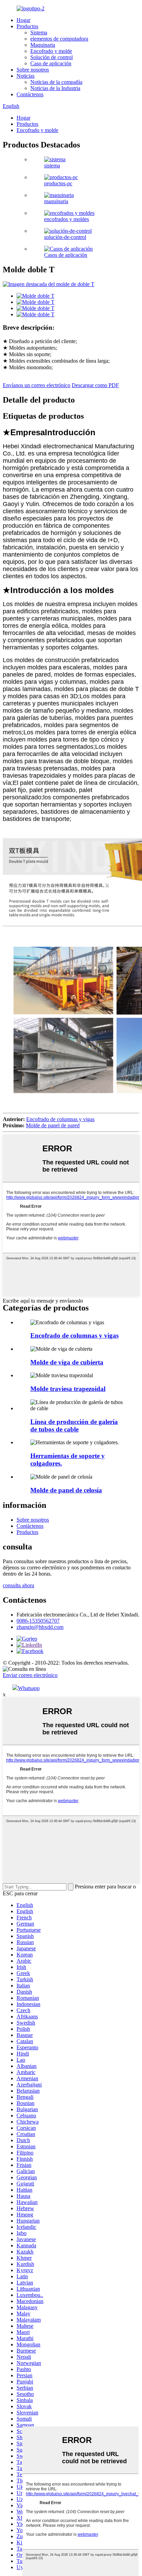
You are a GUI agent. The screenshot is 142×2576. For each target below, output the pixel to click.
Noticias (26, 76)
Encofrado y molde (51, 51)
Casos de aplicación (66, 255)
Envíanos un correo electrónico (37, 385)
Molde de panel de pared (53, 1125)
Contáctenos (30, 94)
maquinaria (56, 201)
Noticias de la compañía (56, 82)
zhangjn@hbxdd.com (40, 1627)
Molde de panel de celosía (66, 1490)
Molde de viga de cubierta (67, 1362)
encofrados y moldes (67, 219)
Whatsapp (29, 1688)
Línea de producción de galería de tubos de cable (74, 1426)
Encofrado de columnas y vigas (60, 1119)
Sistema (39, 32)
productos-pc (58, 183)
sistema (52, 166)
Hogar (23, 20)
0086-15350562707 (38, 1621)
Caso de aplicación (51, 63)
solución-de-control (65, 237)
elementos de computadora (59, 39)
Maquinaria (43, 45)
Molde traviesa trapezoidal (68, 1389)
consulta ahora (18, 1585)
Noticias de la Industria (55, 88)
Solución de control (52, 57)
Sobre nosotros (33, 70)
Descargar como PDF (95, 385)
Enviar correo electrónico (30, 1675)
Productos (27, 26)
